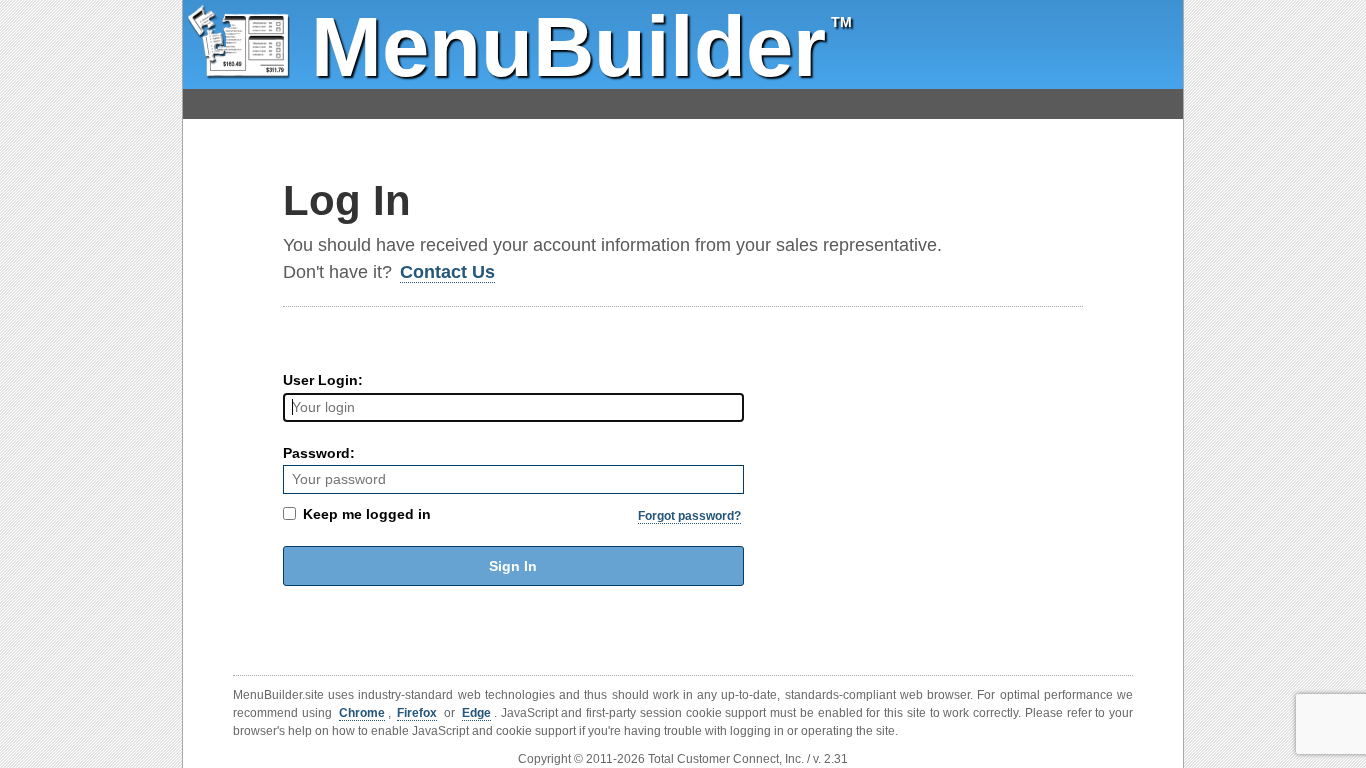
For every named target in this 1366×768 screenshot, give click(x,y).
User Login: (323, 380)
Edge (476, 713)
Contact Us (447, 272)
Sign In (513, 566)
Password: (319, 453)
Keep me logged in (367, 514)
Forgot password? (689, 516)
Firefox (417, 713)
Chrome (362, 713)
